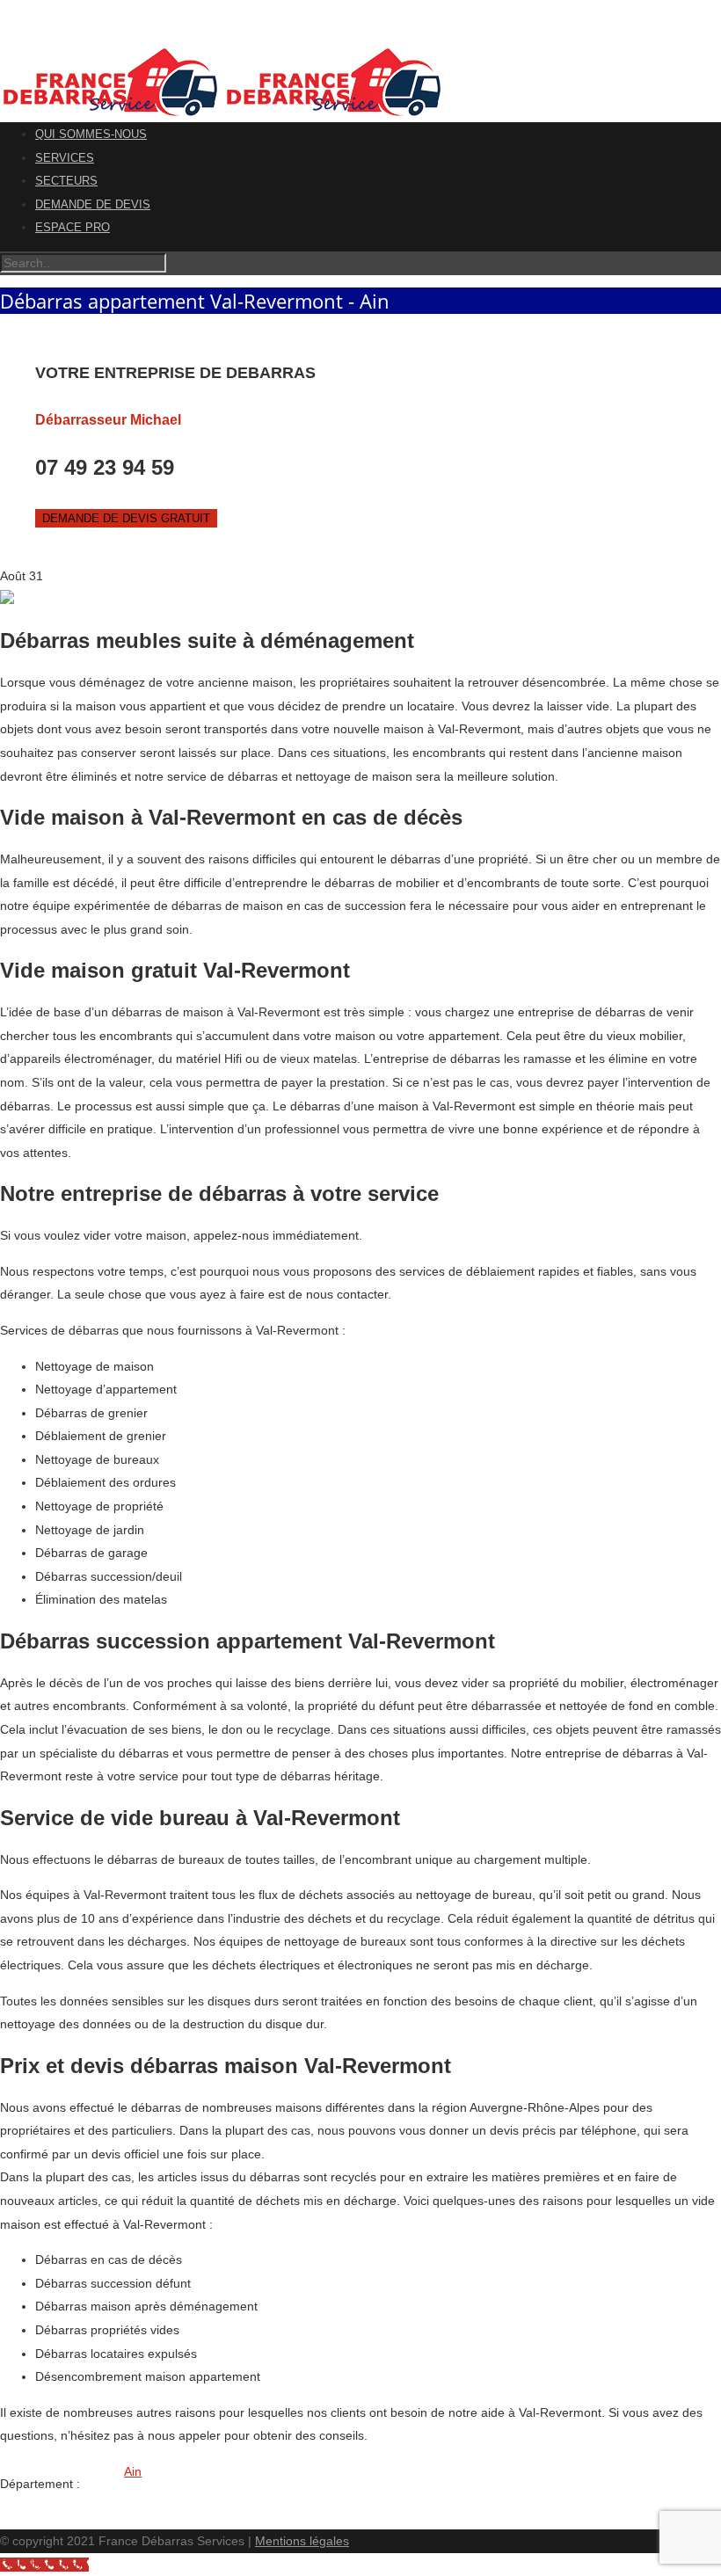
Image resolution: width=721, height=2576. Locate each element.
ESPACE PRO (73, 227)
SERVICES (65, 158)
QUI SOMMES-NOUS (91, 134)
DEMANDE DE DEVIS (93, 204)
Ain (133, 2471)
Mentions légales (302, 2541)
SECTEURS (66, 181)
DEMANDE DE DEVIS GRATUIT (126, 518)
